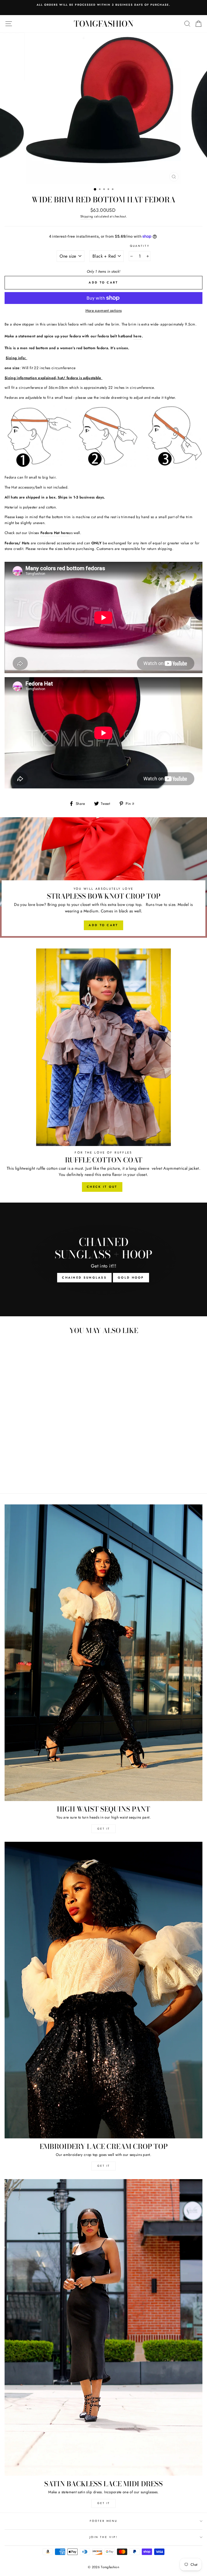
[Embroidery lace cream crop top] (103, 1990)
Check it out (102, 1187)
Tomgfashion (104, 24)
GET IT (104, 1829)
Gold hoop (131, 1277)
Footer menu (104, 2521)
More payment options (104, 310)
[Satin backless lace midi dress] (103, 2327)
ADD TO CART (103, 925)
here (137, 336)
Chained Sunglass (84, 1277)
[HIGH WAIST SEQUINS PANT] (103, 1653)
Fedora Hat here (55, 533)
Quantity (140, 246)
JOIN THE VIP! (103, 2537)
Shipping (87, 216)
